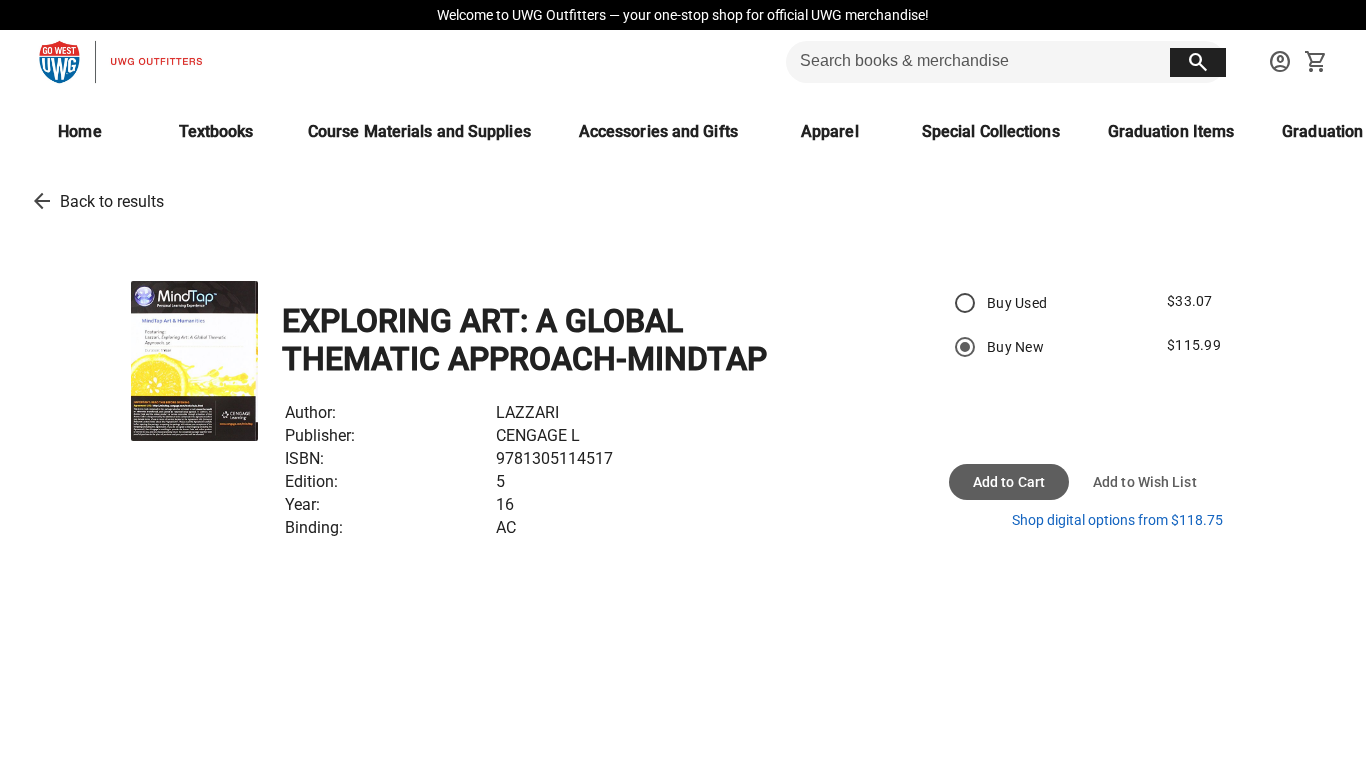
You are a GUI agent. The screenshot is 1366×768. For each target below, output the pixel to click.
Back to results (112, 201)
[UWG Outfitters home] (120, 62)
